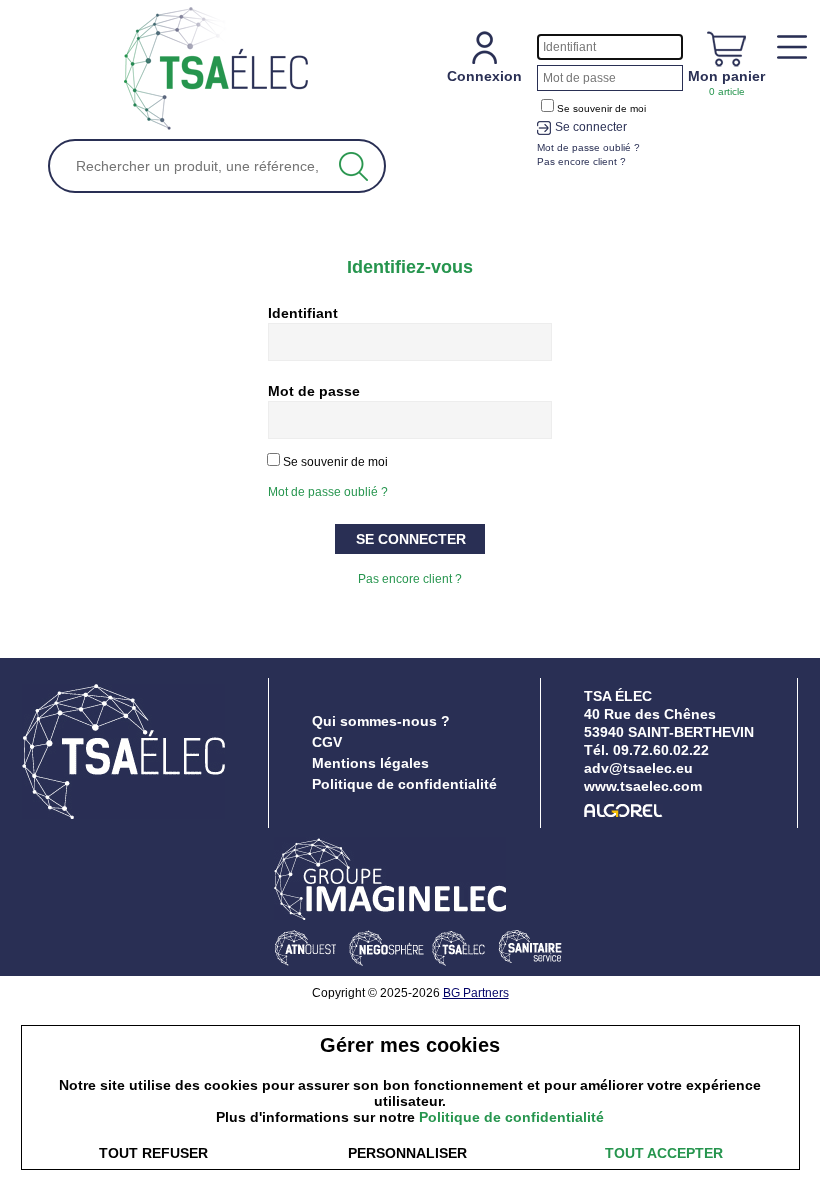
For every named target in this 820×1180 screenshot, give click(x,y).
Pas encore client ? (410, 579)
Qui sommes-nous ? (381, 721)
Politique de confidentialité (404, 784)
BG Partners (476, 993)
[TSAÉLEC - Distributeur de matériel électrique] (216, 69)
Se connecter (591, 127)
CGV (327, 742)
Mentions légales (370, 763)
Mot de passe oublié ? (328, 492)
